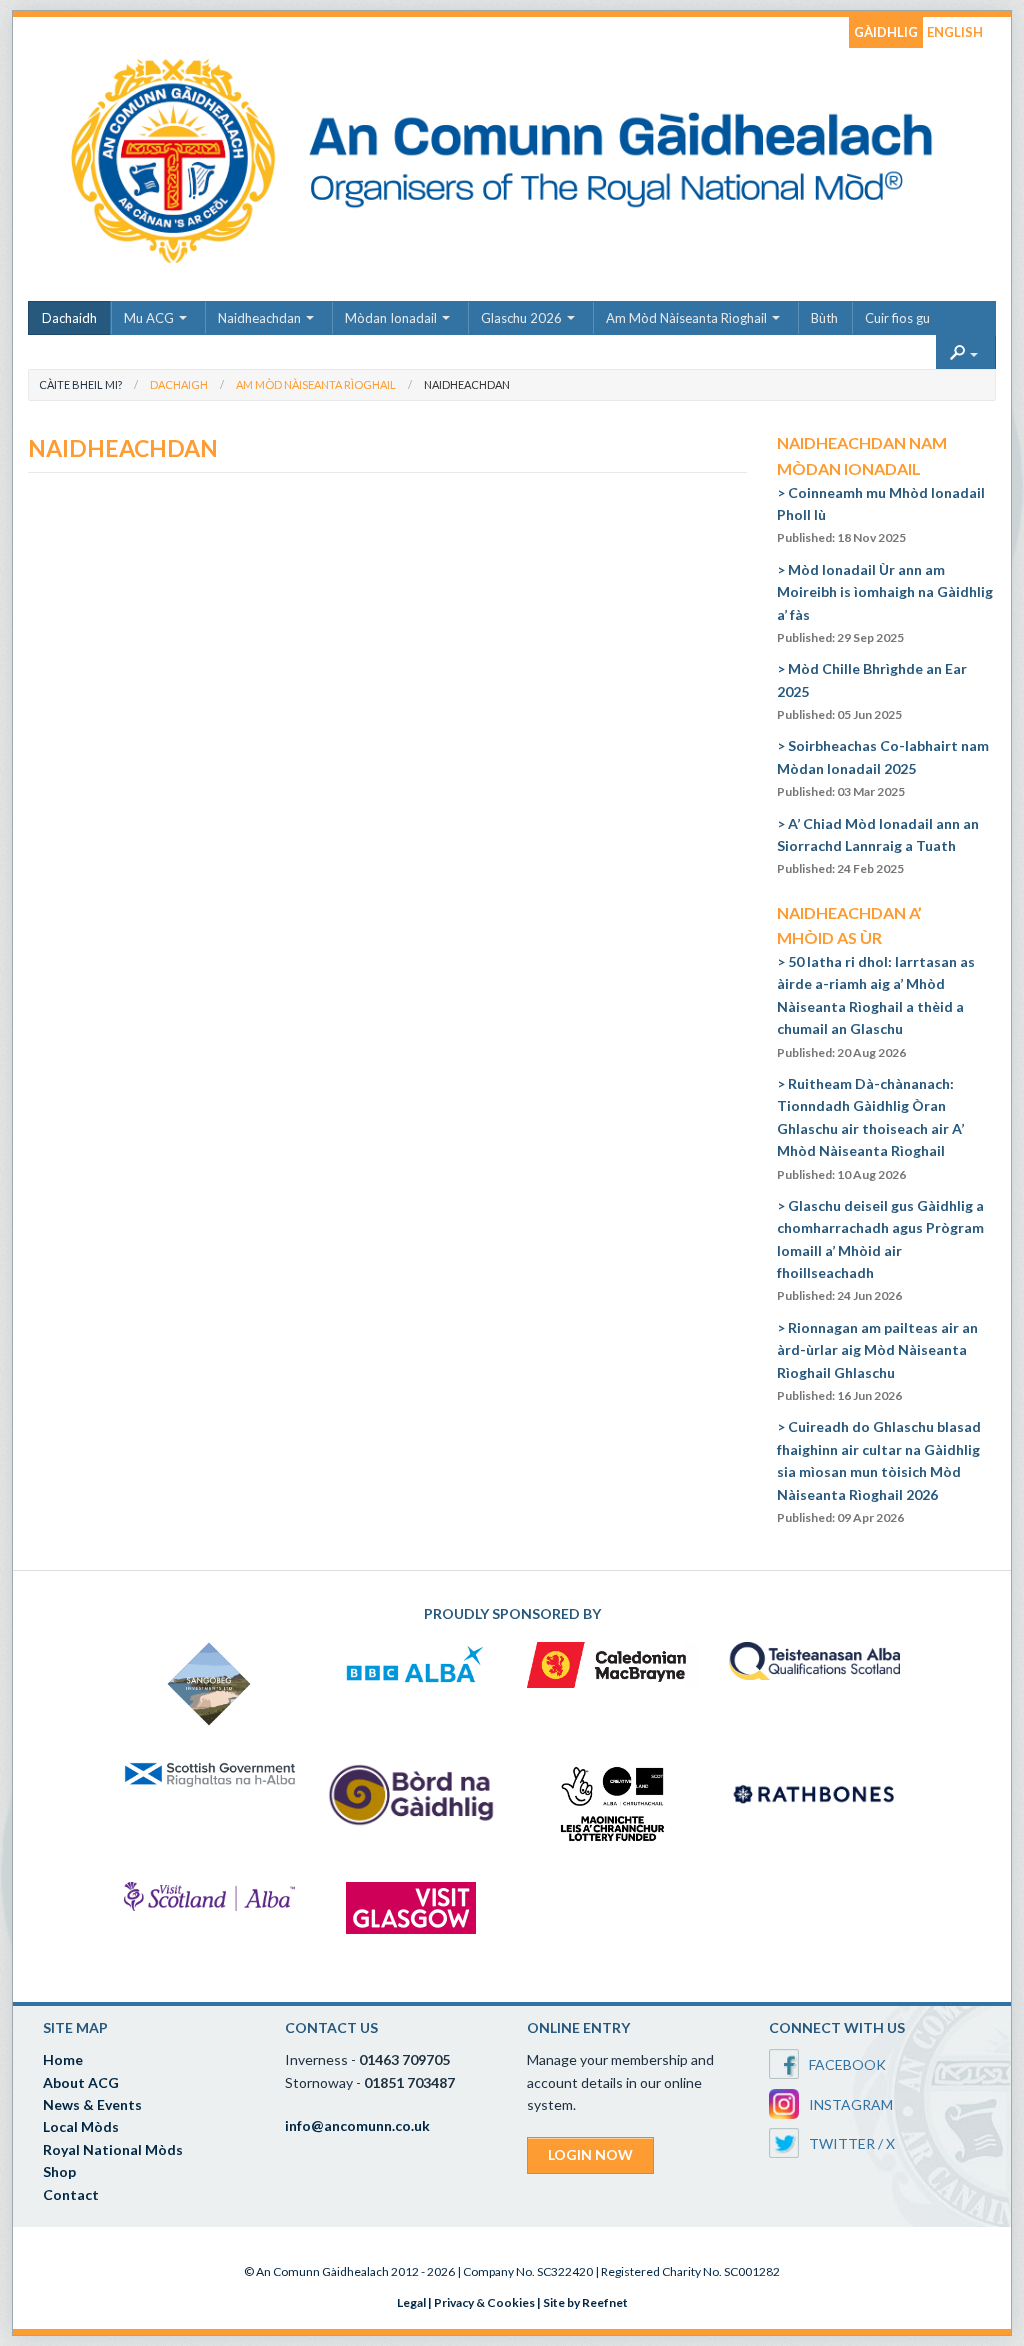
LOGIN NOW (590, 2154)
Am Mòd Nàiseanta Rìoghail (686, 318)
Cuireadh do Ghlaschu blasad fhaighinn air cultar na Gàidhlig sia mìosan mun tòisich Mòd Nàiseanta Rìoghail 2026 (879, 1471)
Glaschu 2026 (521, 318)
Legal (411, 2302)
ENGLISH (955, 32)
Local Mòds (81, 2126)
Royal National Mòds (113, 2149)
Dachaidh (69, 318)
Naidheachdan (259, 318)
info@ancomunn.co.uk (357, 2125)
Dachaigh (179, 384)
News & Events (92, 2104)
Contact (71, 2194)
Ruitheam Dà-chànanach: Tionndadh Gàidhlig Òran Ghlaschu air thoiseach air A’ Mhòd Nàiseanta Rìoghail (870, 1128)
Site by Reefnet (585, 2302)
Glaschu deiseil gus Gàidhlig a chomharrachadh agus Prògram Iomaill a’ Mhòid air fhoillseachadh (880, 1250)
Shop (59, 2171)
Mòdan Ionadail (391, 318)
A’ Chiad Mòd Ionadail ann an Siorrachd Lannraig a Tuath (878, 846)
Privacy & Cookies (484, 2302)
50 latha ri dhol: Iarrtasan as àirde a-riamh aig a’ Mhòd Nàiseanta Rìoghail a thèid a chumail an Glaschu (876, 1006)
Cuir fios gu (897, 318)
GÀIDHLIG (886, 32)
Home (63, 2059)
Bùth (824, 318)
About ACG (81, 2082)
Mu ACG (149, 318)
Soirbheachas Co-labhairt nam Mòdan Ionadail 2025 (883, 768)
